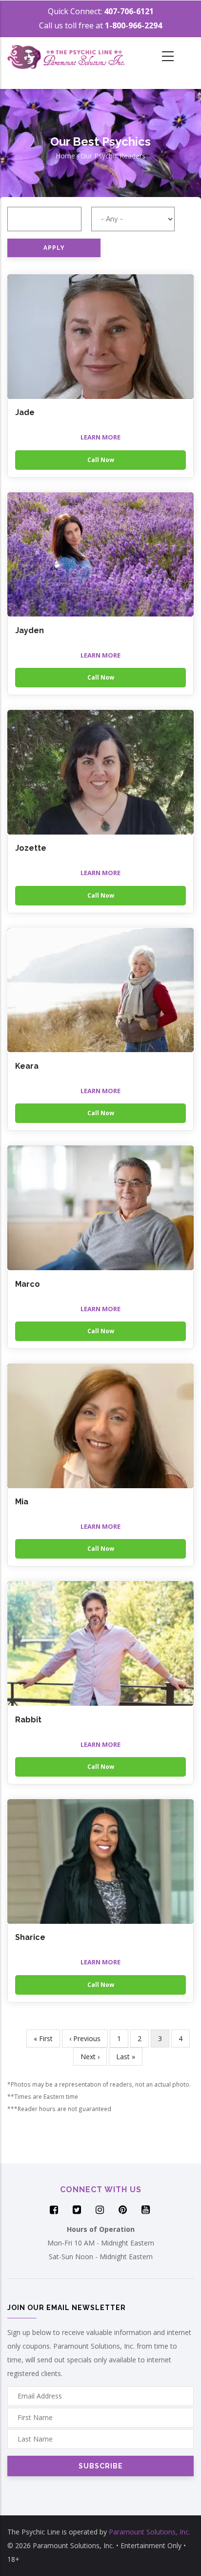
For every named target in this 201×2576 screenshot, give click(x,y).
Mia (22, 1502)
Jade (25, 412)
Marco (28, 1284)
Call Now (101, 460)
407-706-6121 (129, 11)
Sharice (30, 1937)
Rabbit (28, 1720)
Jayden (30, 630)
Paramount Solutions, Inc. (150, 2532)
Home (65, 156)
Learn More (100, 437)
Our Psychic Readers (113, 156)
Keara (27, 1066)
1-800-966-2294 (133, 25)
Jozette (31, 848)
